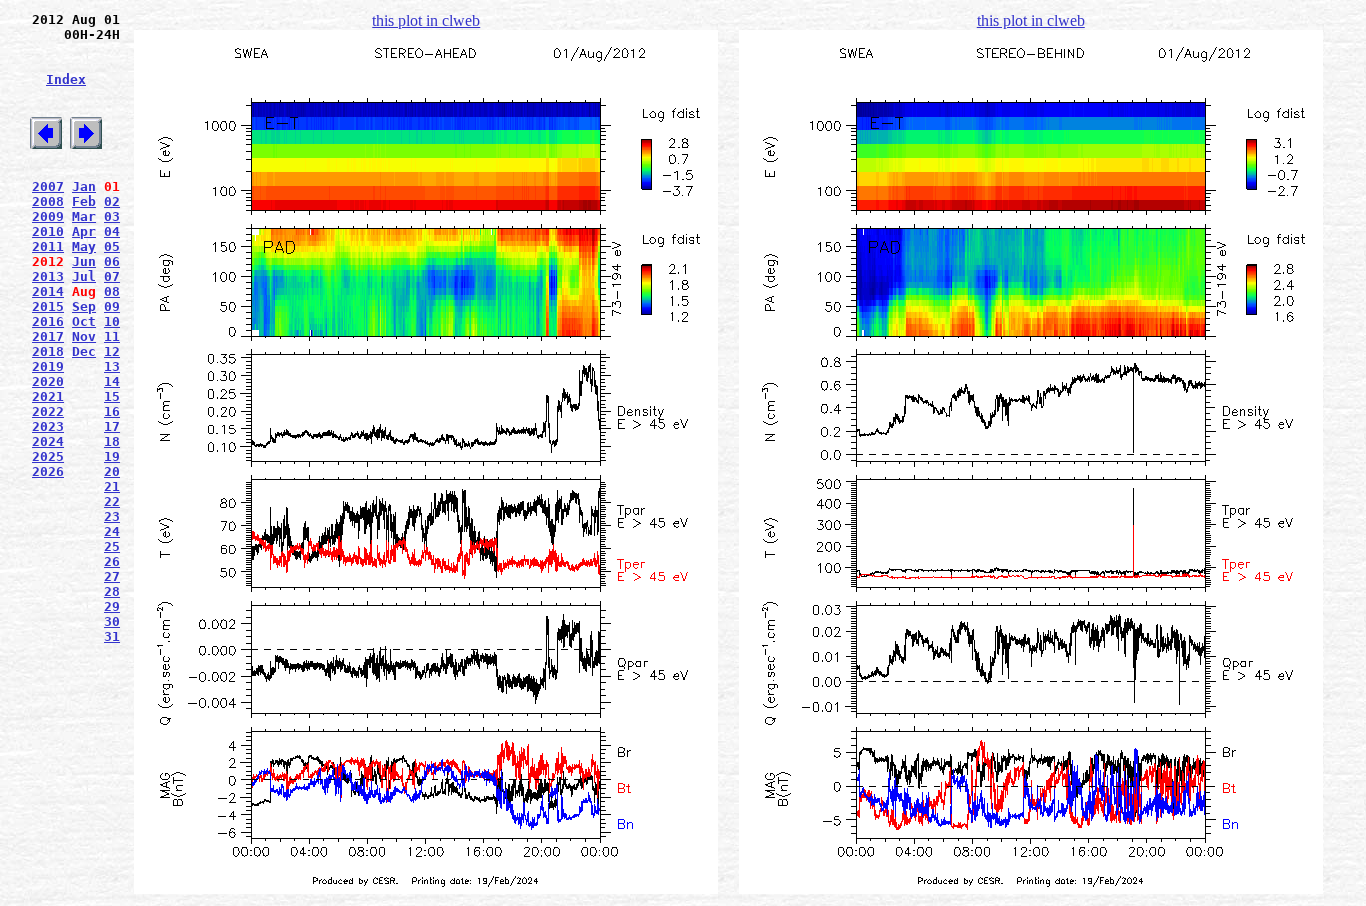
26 (112, 561)
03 (112, 216)
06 (112, 261)
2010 (48, 231)
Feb (84, 201)
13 (112, 366)
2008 (48, 201)
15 (112, 396)
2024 (48, 441)
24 (112, 531)
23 (112, 516)
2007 (48, 186)
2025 (48, 456)
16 (112, 411)
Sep (84, 306)
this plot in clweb (426, 20)
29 (112, 606)
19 (112, 456)
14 (112, 381)
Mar (84, 216)
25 (112, 546)
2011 (48, 246)
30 (112, 621)
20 (112, 471)
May (84, 246)
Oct (84, 321)
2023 (48, 426)
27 (112, 576)
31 (112, 636)
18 (112, 441)
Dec (84, 351)
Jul (84, 276)
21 (112, 486)
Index (66, 79)
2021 (48, 396)
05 (112, 246)
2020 (48, 381)
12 (112, 351)
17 (112, 426)
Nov (84, 336)
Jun (84, 261)
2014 (48, 291)
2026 (48, 471)
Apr (84, 231)
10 (112, 321)
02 (112, 201)
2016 (48, 321)
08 (112, 291)
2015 (48, 306)
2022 (48, 411)
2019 (48, 366)
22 (112, 501)
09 (112, 306)
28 (112, 591)
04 (112, 231)
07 (112, 276)
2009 (48, 216)
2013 (48, 276)
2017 (48, 336)
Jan (84, 186)
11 (112, 336)
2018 (48, 351)
